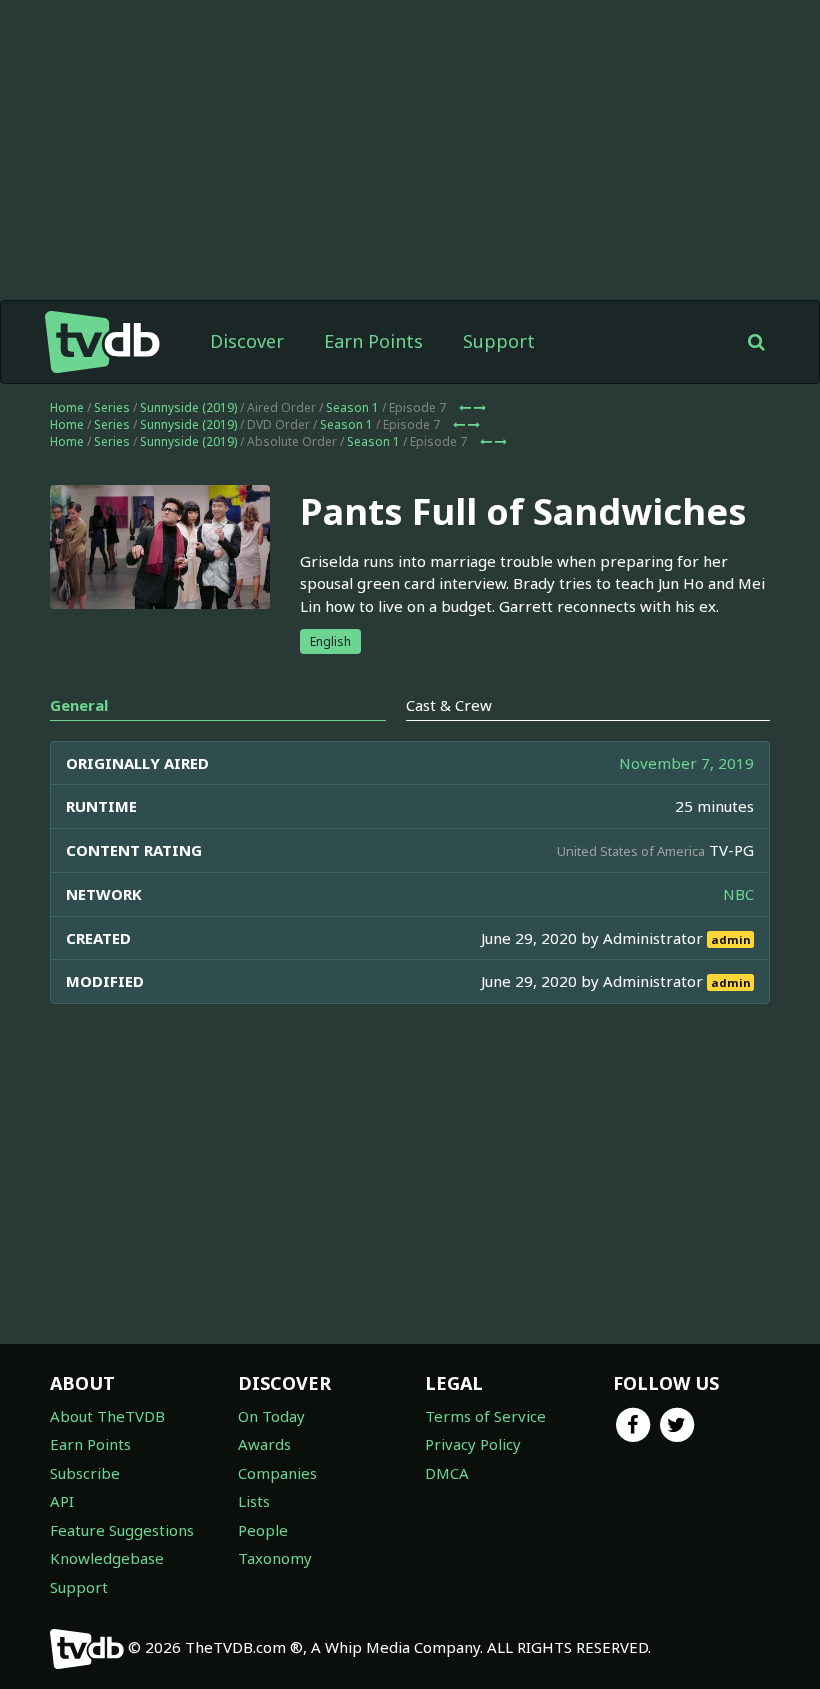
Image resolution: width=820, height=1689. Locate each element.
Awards (264, 1444)
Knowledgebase (107, 1558)
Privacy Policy (473, 1444)
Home (67, 407)
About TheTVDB (107, 1416)
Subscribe (85, 1473)
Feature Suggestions (122, 1530)
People (263, 1530)
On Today (271, 1416)
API (62, 1501)
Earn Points (373, 341)
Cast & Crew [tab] (449, 705)
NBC (738, 894)
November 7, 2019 (686, 763)
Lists (254, 1501)
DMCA (447, 1473)
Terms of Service (485, 1416)
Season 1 (352, 407)
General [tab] (79, 705)
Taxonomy (275, 1558)
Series (112, 407)
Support (499, 341)
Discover (247, 341)
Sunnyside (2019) (188, 407)
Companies (277, 1473)
